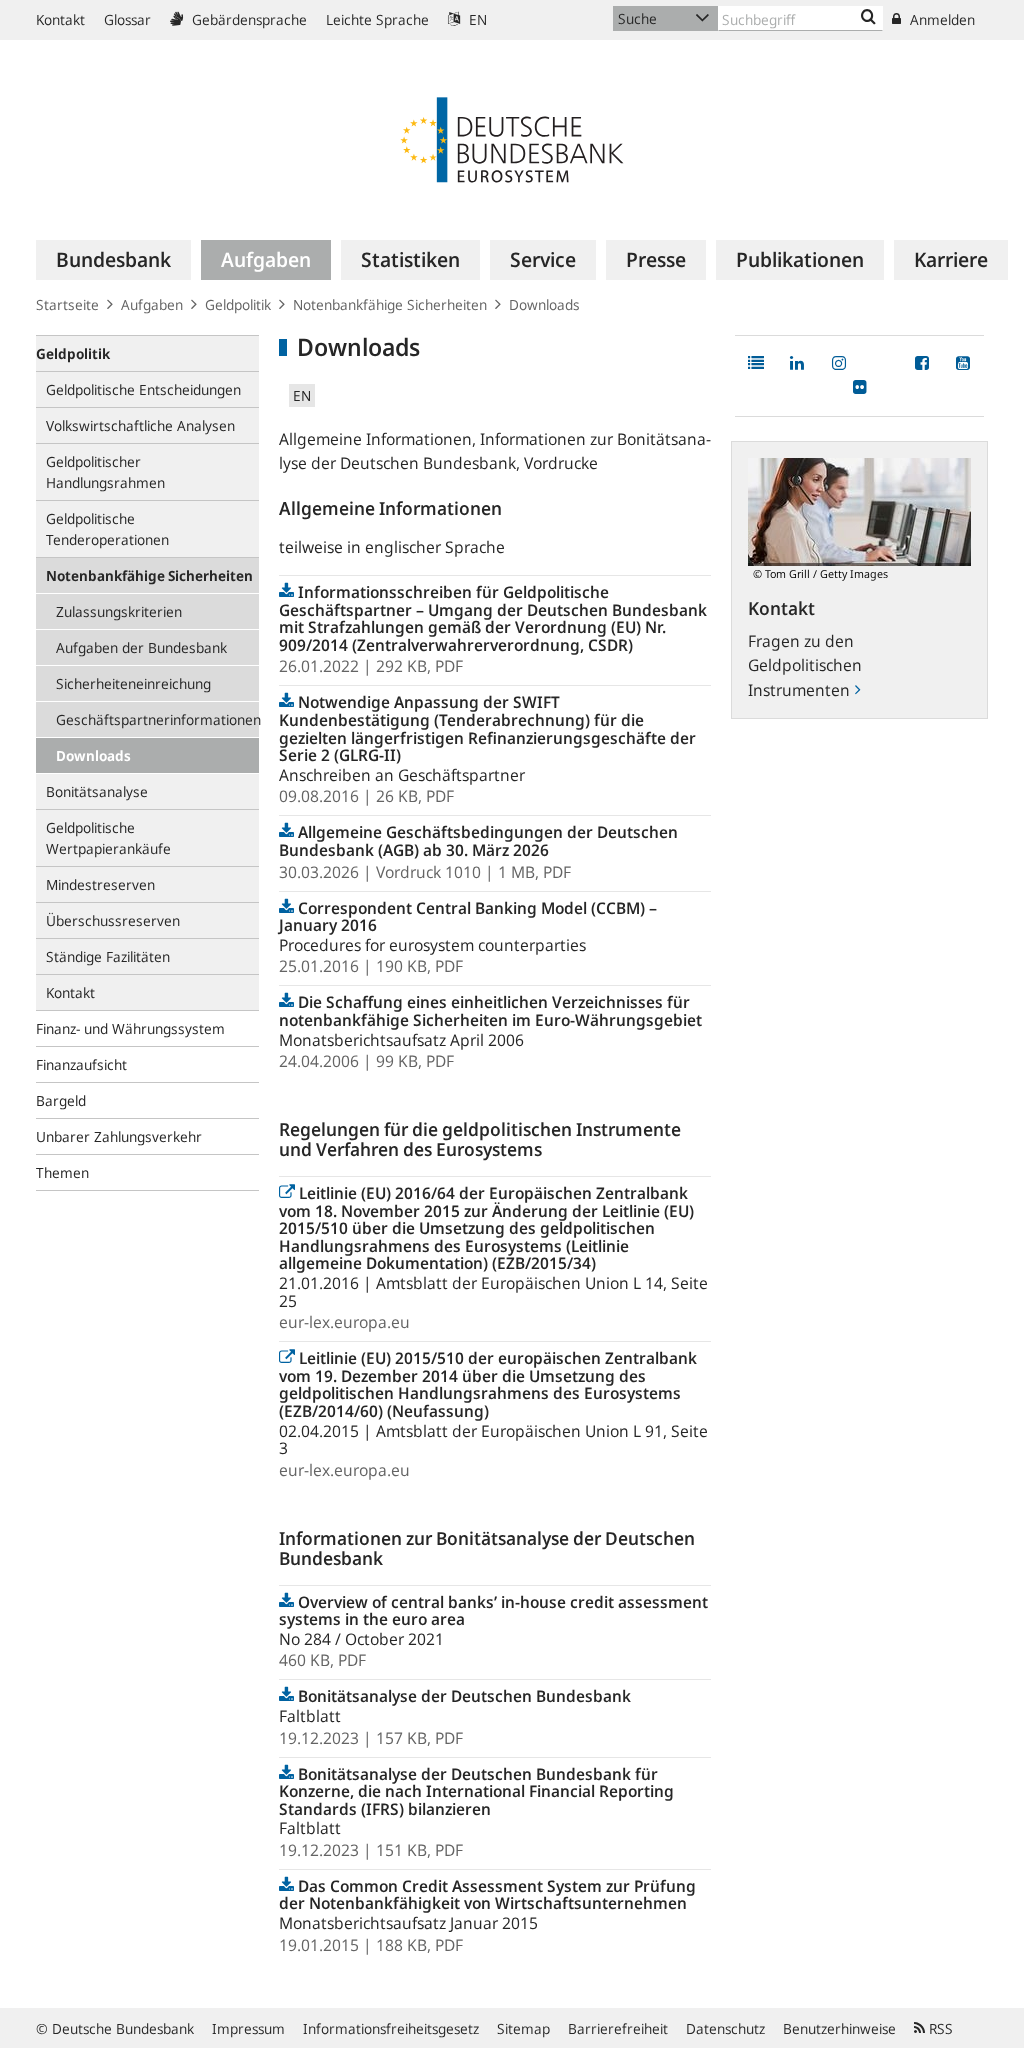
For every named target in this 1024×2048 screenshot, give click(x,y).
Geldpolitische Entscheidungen (143, 389)
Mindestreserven (100, 884)
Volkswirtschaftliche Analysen (140, 425)
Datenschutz (725, 2028)
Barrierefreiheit (618, 2028)
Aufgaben (152, 304)
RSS (939, 2028)
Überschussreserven (113, 920)
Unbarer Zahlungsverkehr (119, 1136)
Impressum (248, 2028)
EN (476, 19)
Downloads (93, 755)
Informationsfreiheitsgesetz (391, 2028)
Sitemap (523, 2028)
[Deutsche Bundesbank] (512, 138)
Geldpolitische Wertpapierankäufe (108, 838)
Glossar (127, 19)
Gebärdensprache (247, 19)
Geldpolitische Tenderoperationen (107, 529)
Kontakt (60, 19)
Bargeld (61, 1100)
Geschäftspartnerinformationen (157, 719)
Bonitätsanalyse (97, 791)
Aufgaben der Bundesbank (141, 647)
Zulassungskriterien (119, 611)
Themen (62, 1172)
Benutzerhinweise (839, 2028)
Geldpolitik (238, 304)
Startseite (67, 304)
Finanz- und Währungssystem (130, 1028)
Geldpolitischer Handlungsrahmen (105, 472)
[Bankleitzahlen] (868, 18)
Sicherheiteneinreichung (133, 683)
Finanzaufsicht (81, 1064)
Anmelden (940, 19)
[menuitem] (113, 260)
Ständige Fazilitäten (108, 956)
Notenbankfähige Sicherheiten (390, 304)
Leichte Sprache (377, 19)
